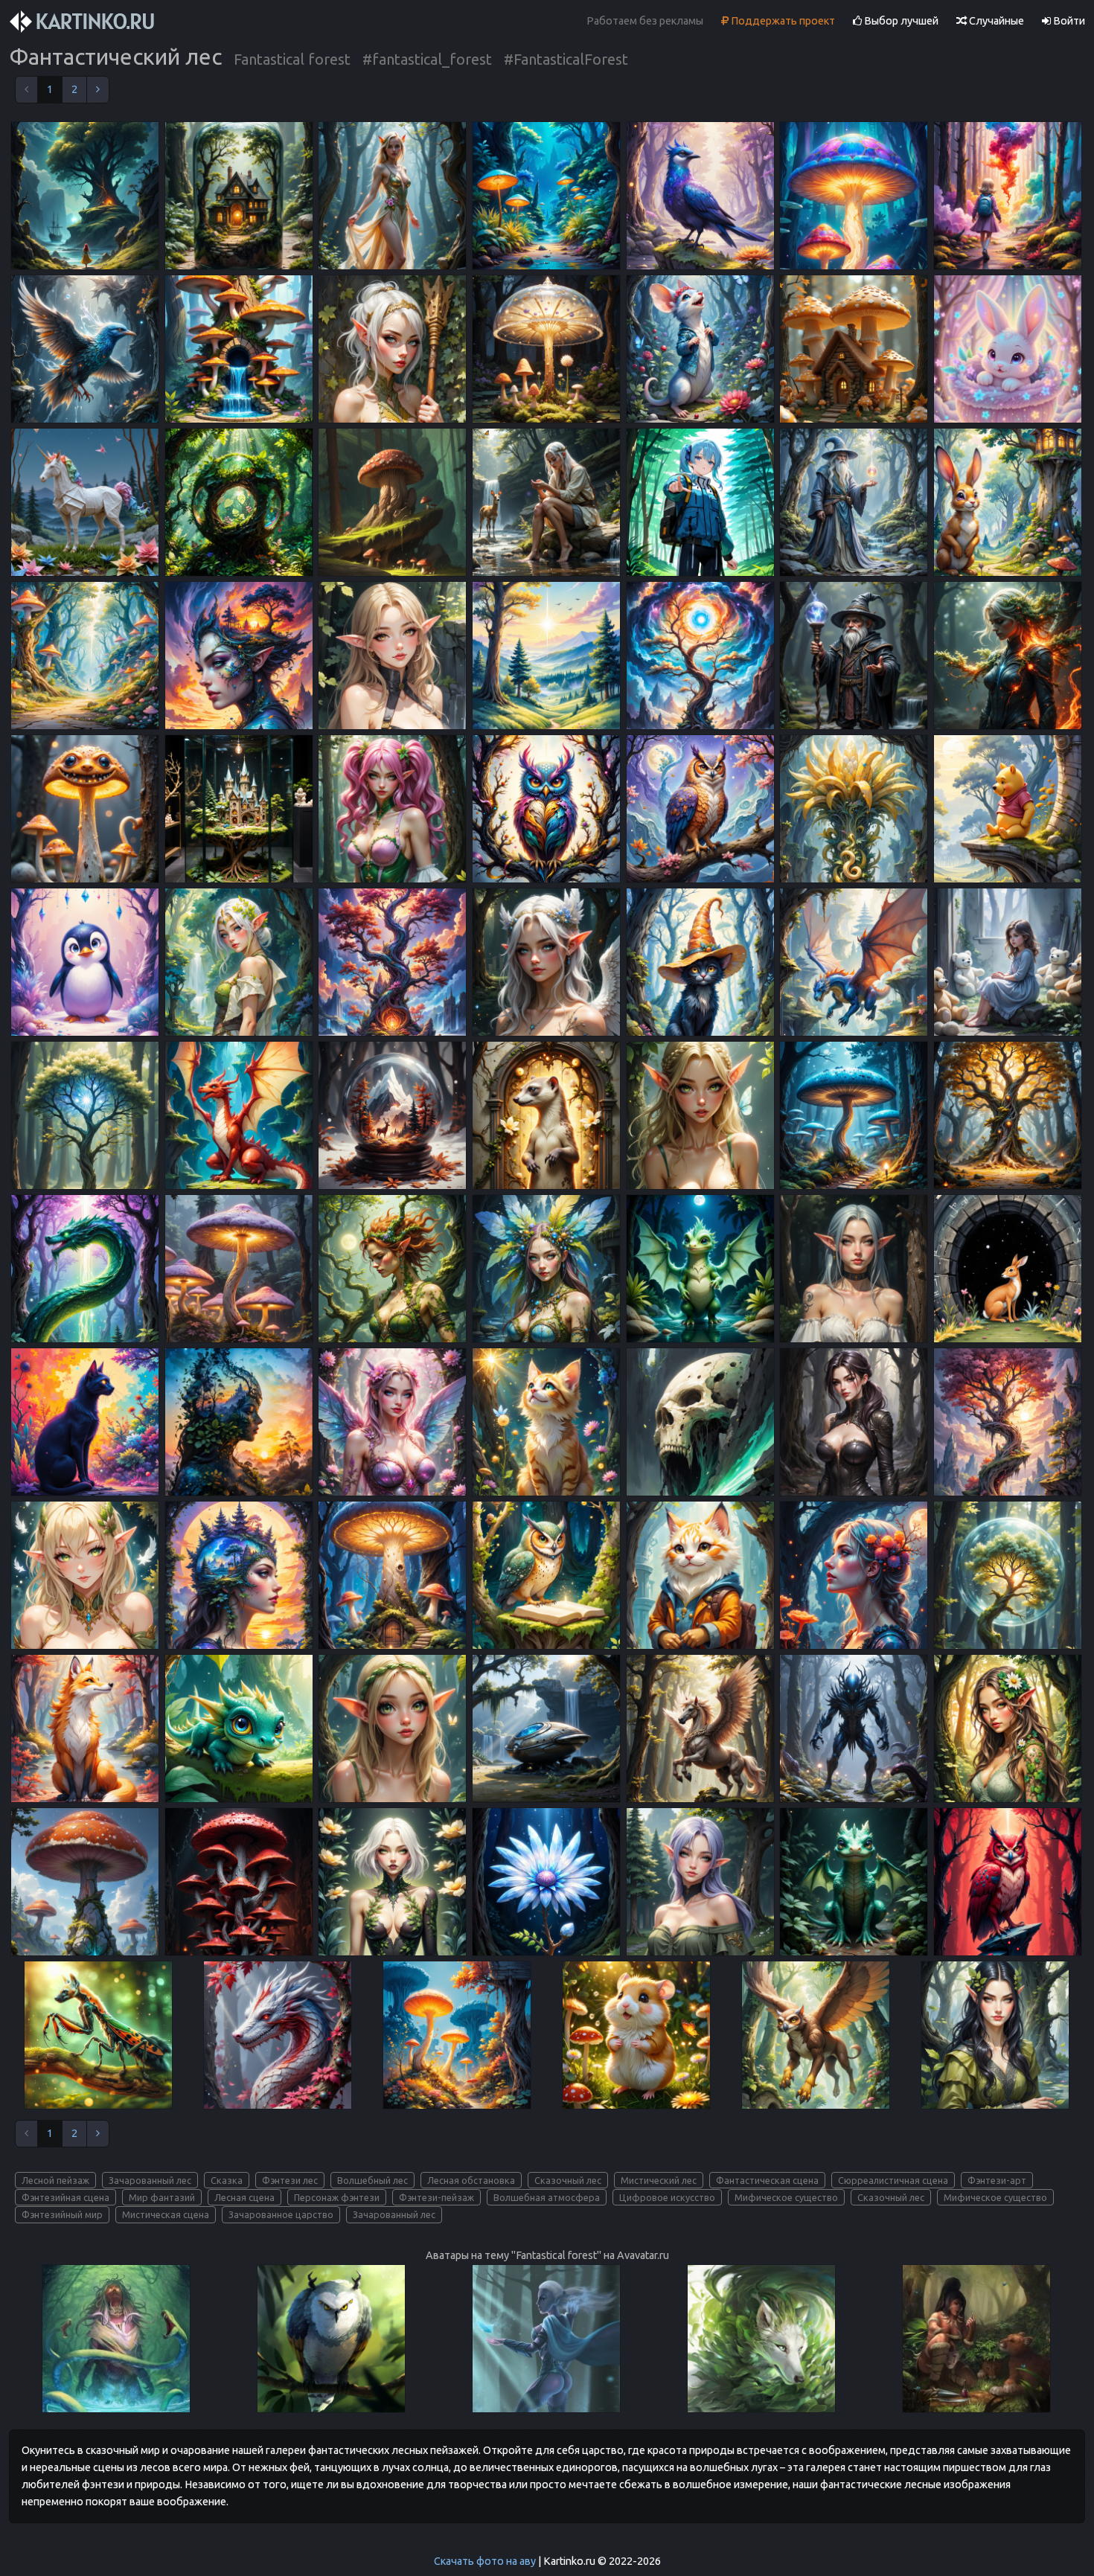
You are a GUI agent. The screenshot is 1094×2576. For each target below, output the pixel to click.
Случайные (995, 21)
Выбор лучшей (900, 21)
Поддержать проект (782, 21)
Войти (1068, 21)
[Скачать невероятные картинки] (83, 22)
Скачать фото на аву (485, 2561)
